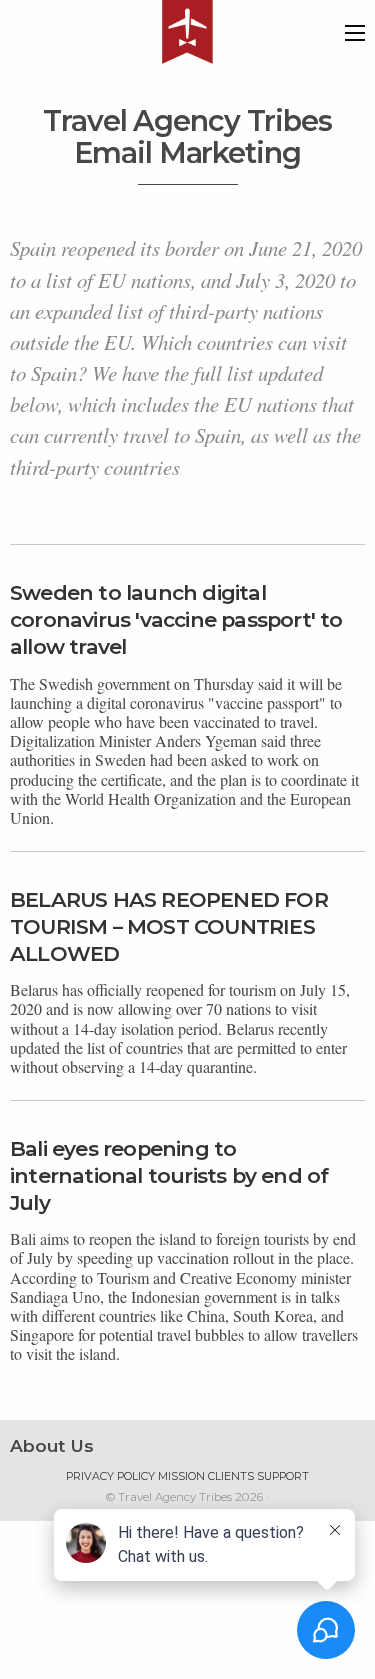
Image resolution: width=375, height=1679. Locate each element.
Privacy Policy (110, 1476)
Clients (231, 1476)
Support (283, 1476)
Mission (181, 1476)
